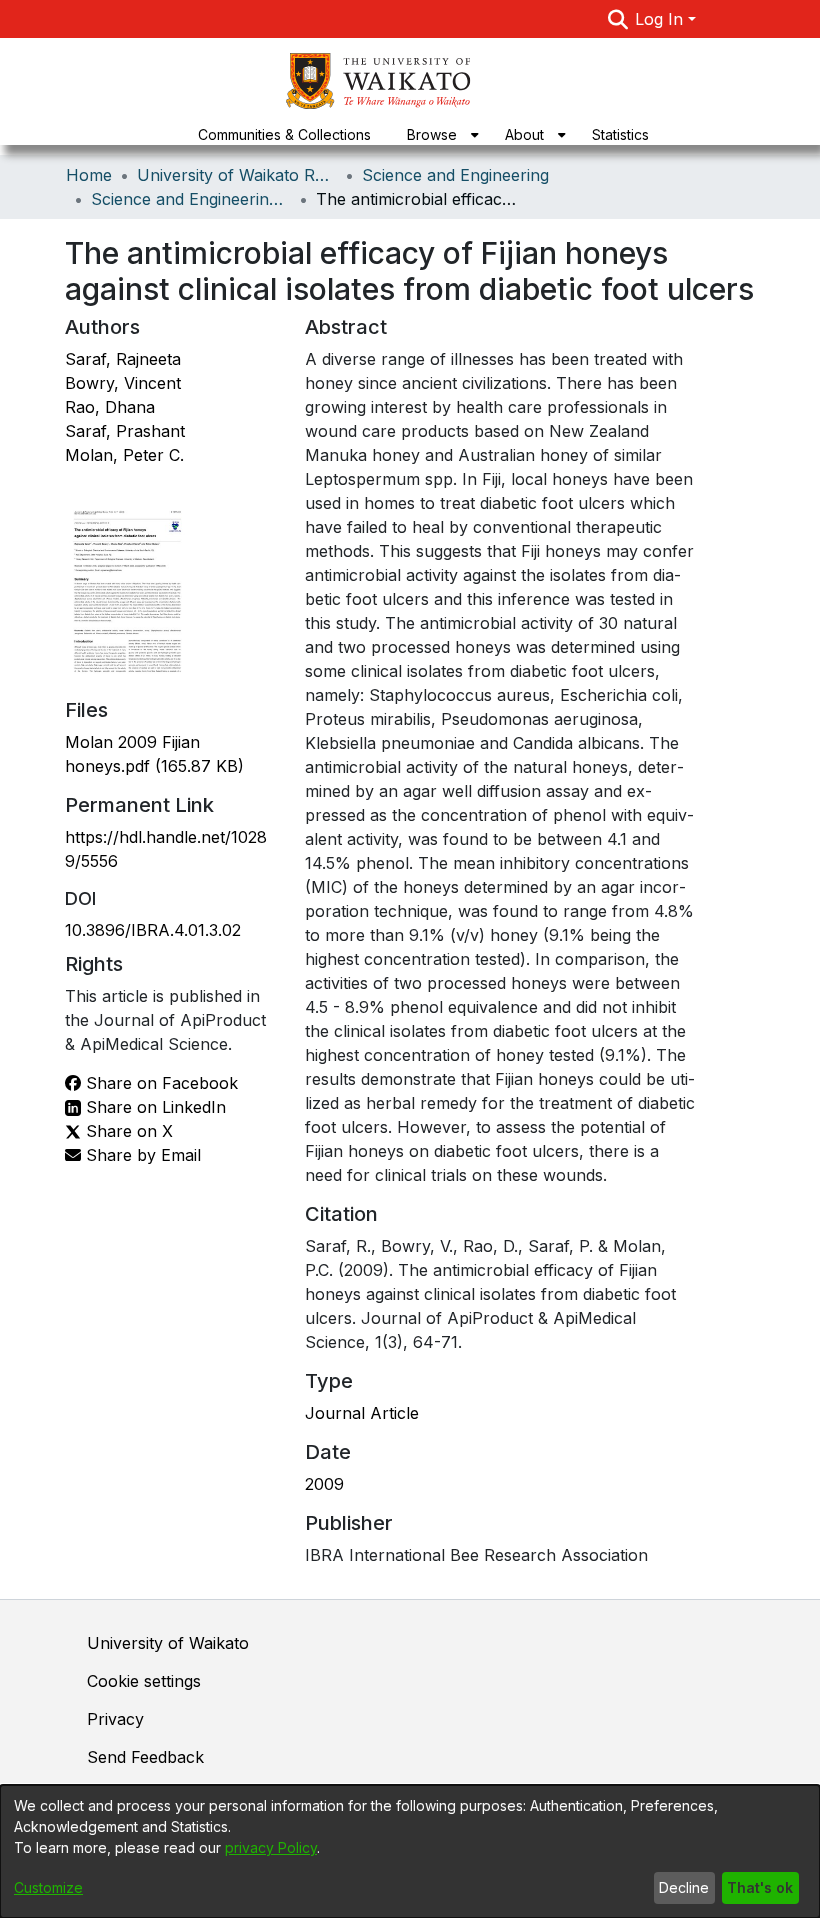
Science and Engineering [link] (455, 175)
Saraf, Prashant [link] (125, 431)
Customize (48, 1887)
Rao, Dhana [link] (110, 407)
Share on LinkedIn (153, 1107)
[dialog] (410, 1851)
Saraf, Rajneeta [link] (123, 359)
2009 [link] (324, 1484)
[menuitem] (438, 134)
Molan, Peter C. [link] (124, 455)
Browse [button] (432, 134)
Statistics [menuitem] (620, 134)
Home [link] (89, 175)
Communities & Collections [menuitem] (284, 134)
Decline (684, 1887)
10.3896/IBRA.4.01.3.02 (153, 930)
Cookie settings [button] (144, 1681)
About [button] (524, 134)
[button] (617, 19)
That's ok (760, 1887)
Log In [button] (661, 19)
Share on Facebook (159, 1083)
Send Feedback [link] (145, 1757)
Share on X (127, 1131)
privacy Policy (271, 1847)
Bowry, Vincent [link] (123, 383)
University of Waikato (168, 1643)
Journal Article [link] (362, 1413)
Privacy (115, 1719)
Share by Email (141, 1155)
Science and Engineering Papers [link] (191, 199)
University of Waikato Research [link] (237, 175)
